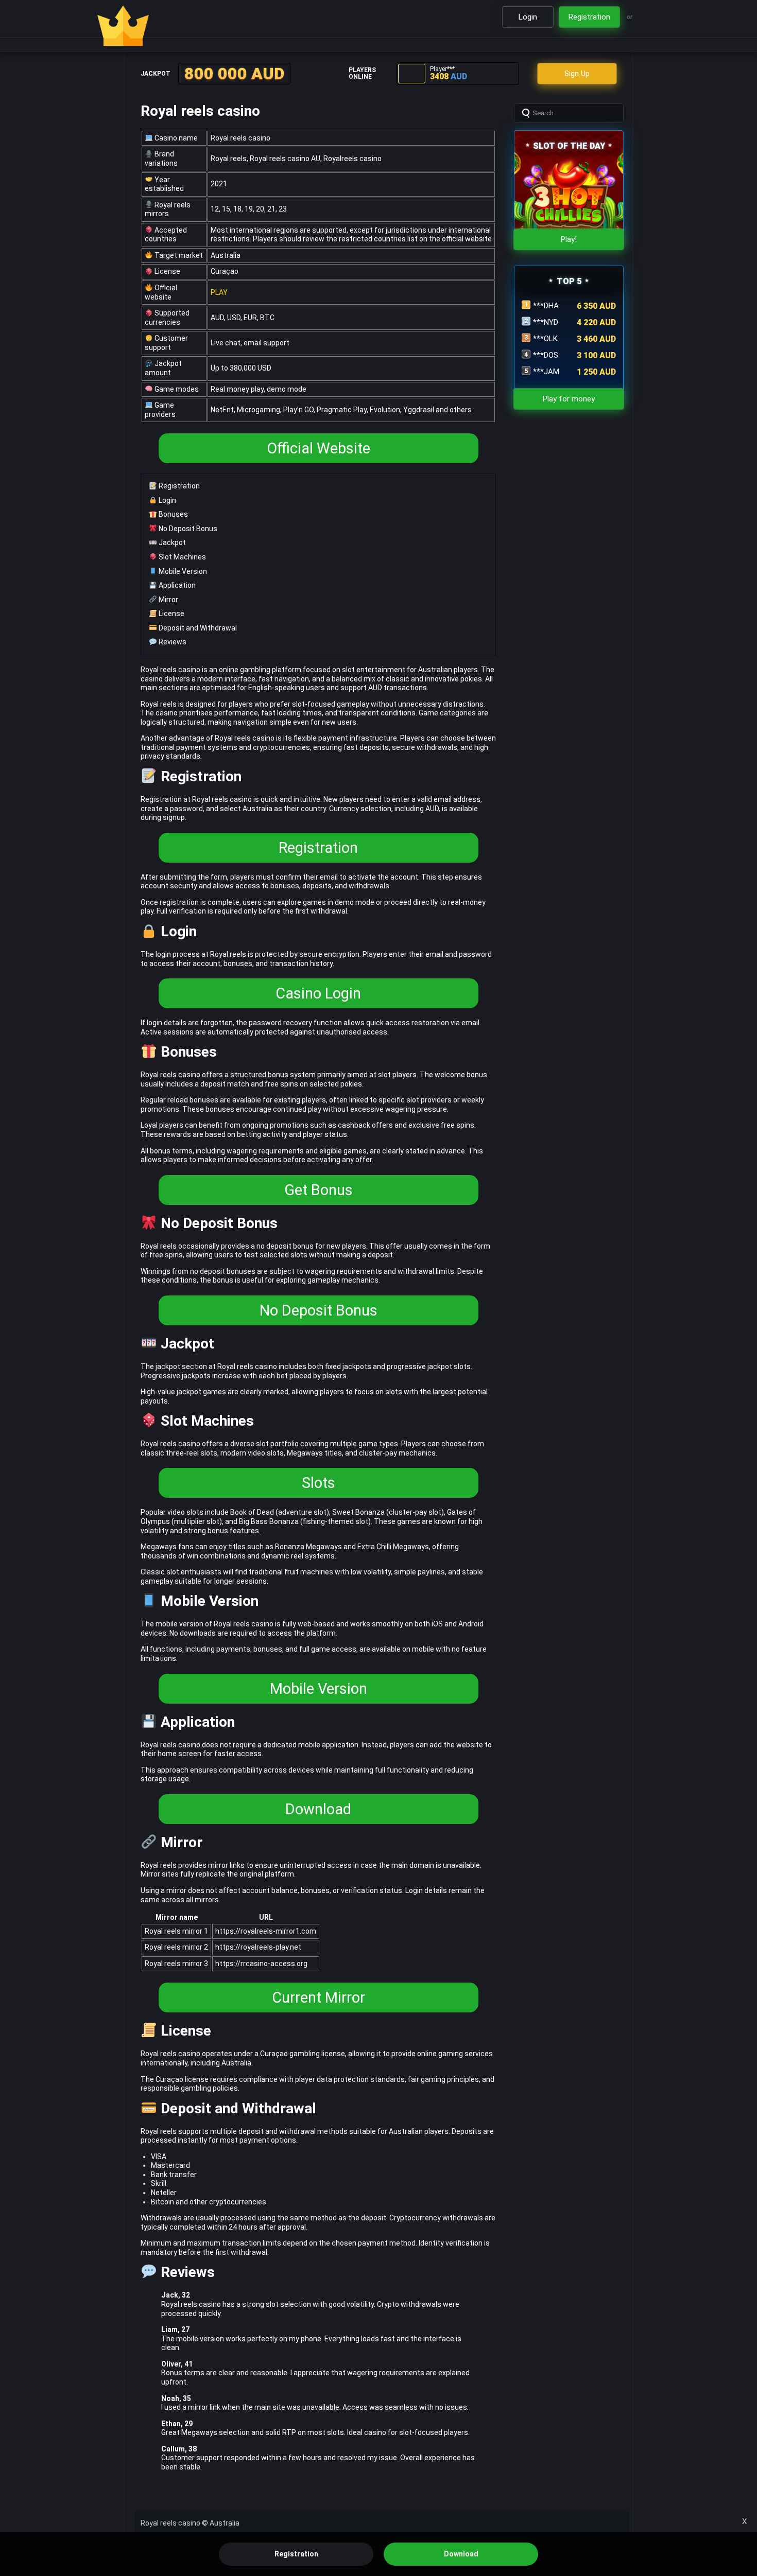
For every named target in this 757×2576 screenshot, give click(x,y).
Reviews (172, 642)
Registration (178, 486)
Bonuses (173, 514)
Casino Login (318, 993)
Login (167, 500)
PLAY (219, 292)
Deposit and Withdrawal (197, 628)
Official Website (319, 448)
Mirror (168, 600)
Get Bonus (319, 1190)
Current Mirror (319, 1997)
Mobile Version (182, 571)
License (171, 614)
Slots (319, 1483)
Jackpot (171, 542)
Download (318, 1809)
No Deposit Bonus (187, 529)
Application (176, 585)
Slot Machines (182, 557)
